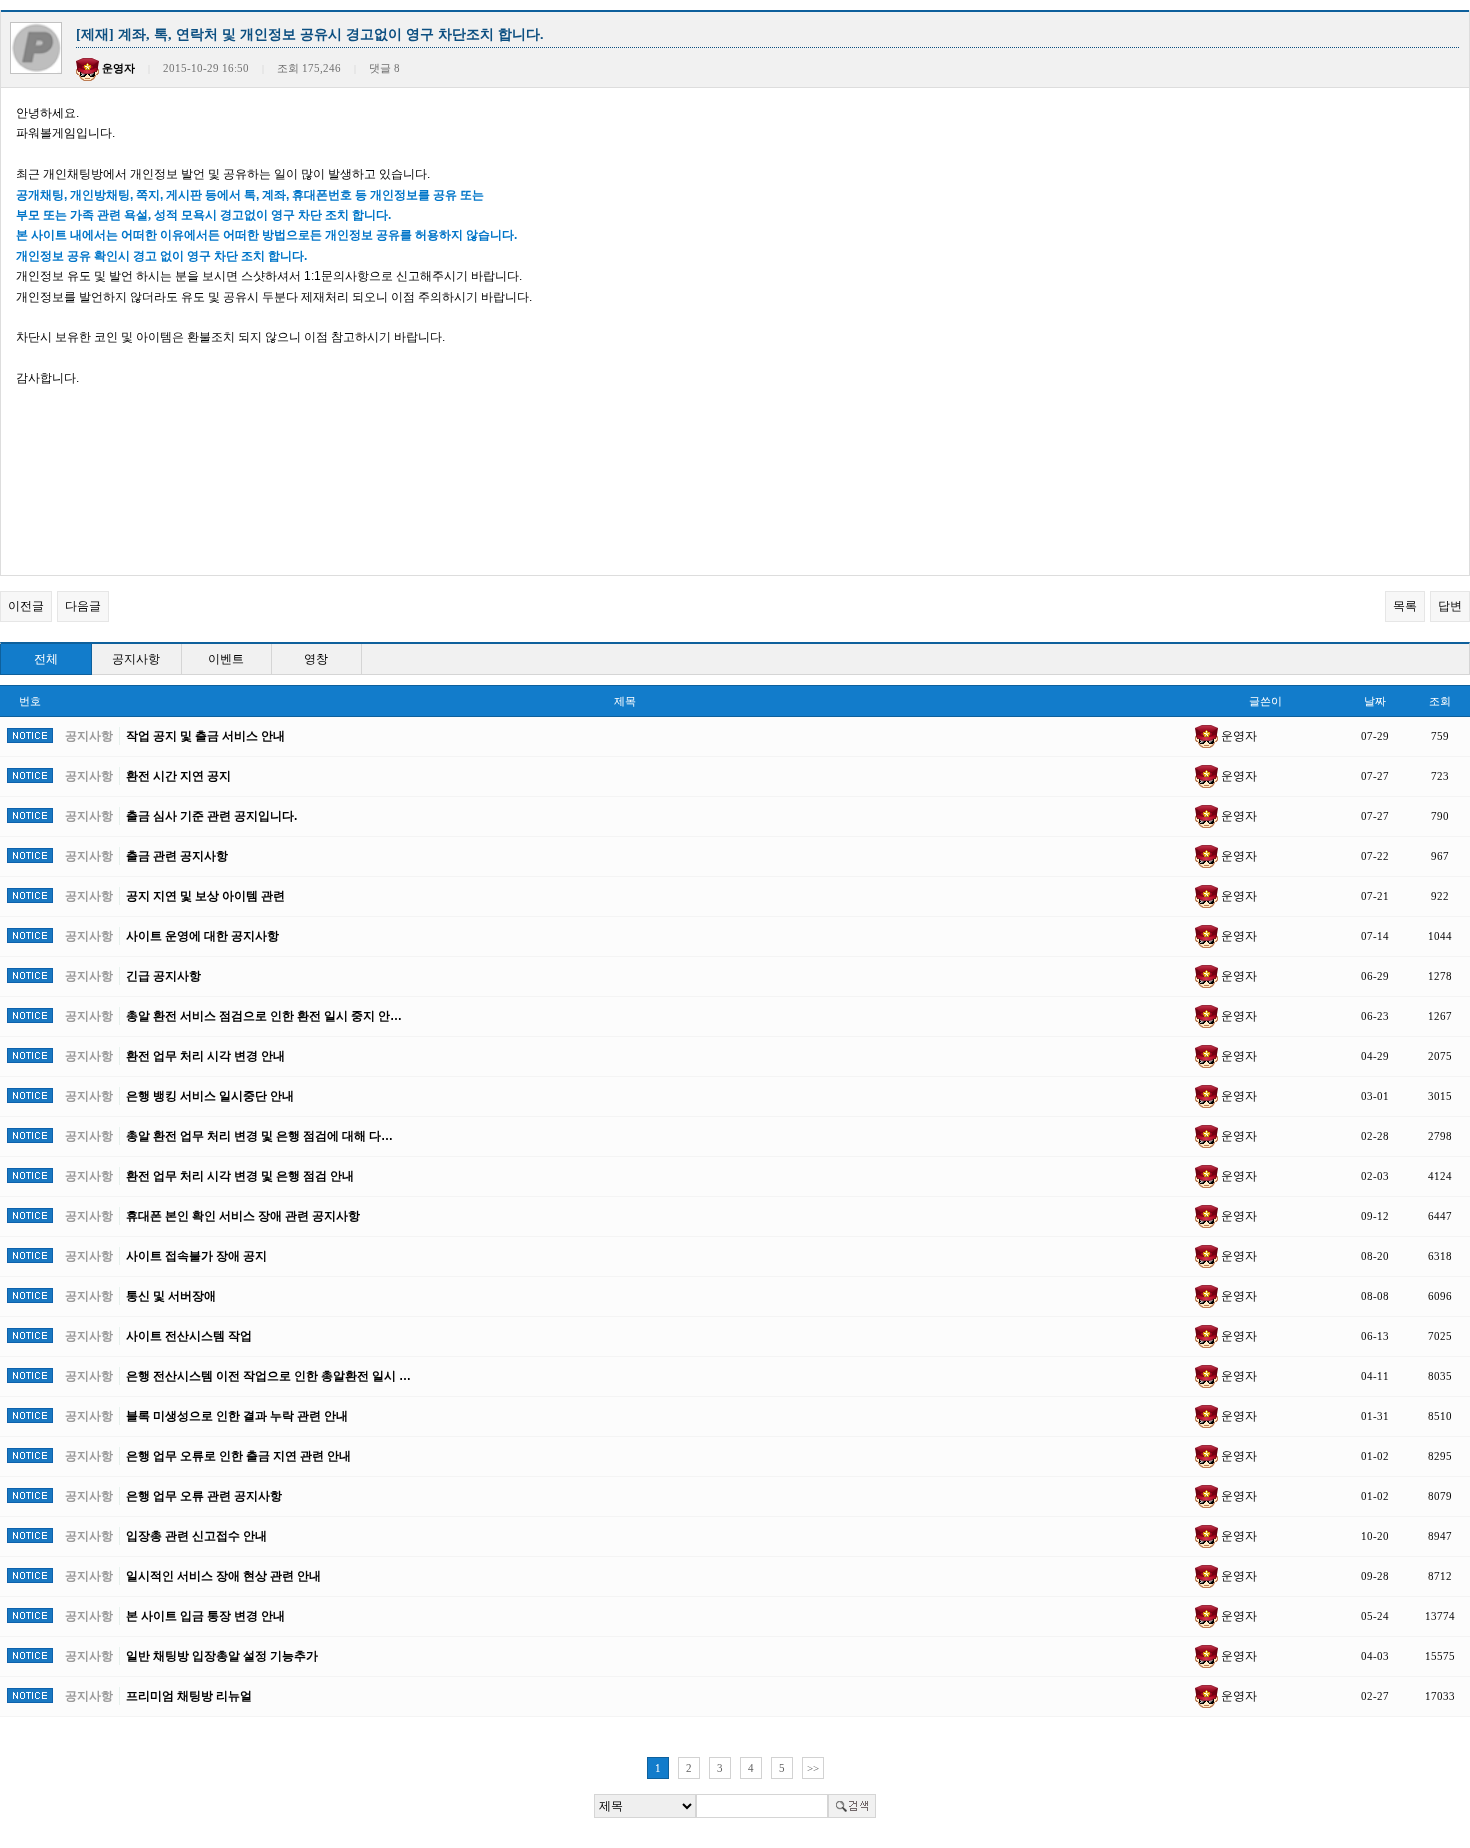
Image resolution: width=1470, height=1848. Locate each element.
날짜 (1375, 701)
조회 (1440, 701)
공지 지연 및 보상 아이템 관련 (205, 896)
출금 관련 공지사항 (177, 856)
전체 (46, 659)
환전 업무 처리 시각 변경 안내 (205, 1056)
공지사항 (136, 659)
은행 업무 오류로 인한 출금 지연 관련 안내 (238, 1456)
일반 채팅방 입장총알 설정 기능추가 (222, 1656)
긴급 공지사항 (163, 976)
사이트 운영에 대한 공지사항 (202, 936)
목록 (1405, 606)
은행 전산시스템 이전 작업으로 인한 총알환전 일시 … (268, 1376)
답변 (1450, 606)
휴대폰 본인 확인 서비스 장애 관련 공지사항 (243, 1216)
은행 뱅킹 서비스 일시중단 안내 (210, 1096)
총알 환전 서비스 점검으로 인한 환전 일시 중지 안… (264, 1016)
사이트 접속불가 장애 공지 (196, 1256)
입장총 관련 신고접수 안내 (196, 1536)
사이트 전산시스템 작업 (189, 1336)
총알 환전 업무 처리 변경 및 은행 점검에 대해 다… (259, 1136)
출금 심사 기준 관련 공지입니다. (211, 816)
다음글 (83, 606)
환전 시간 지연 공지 (178, 776)
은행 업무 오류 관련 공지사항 (204, 1496)
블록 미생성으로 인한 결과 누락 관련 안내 (237, 1416)
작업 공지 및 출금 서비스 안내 (205, 736)
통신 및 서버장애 (171, 1296)
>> (813, 1768)
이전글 (26, 606)
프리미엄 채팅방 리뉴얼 (189, 1696)
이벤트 (226, 659)
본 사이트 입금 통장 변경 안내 (205, 1616)
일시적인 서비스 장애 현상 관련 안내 (223, 1576)
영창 (316, 659)
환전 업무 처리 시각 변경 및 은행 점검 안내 (240, 1176)
